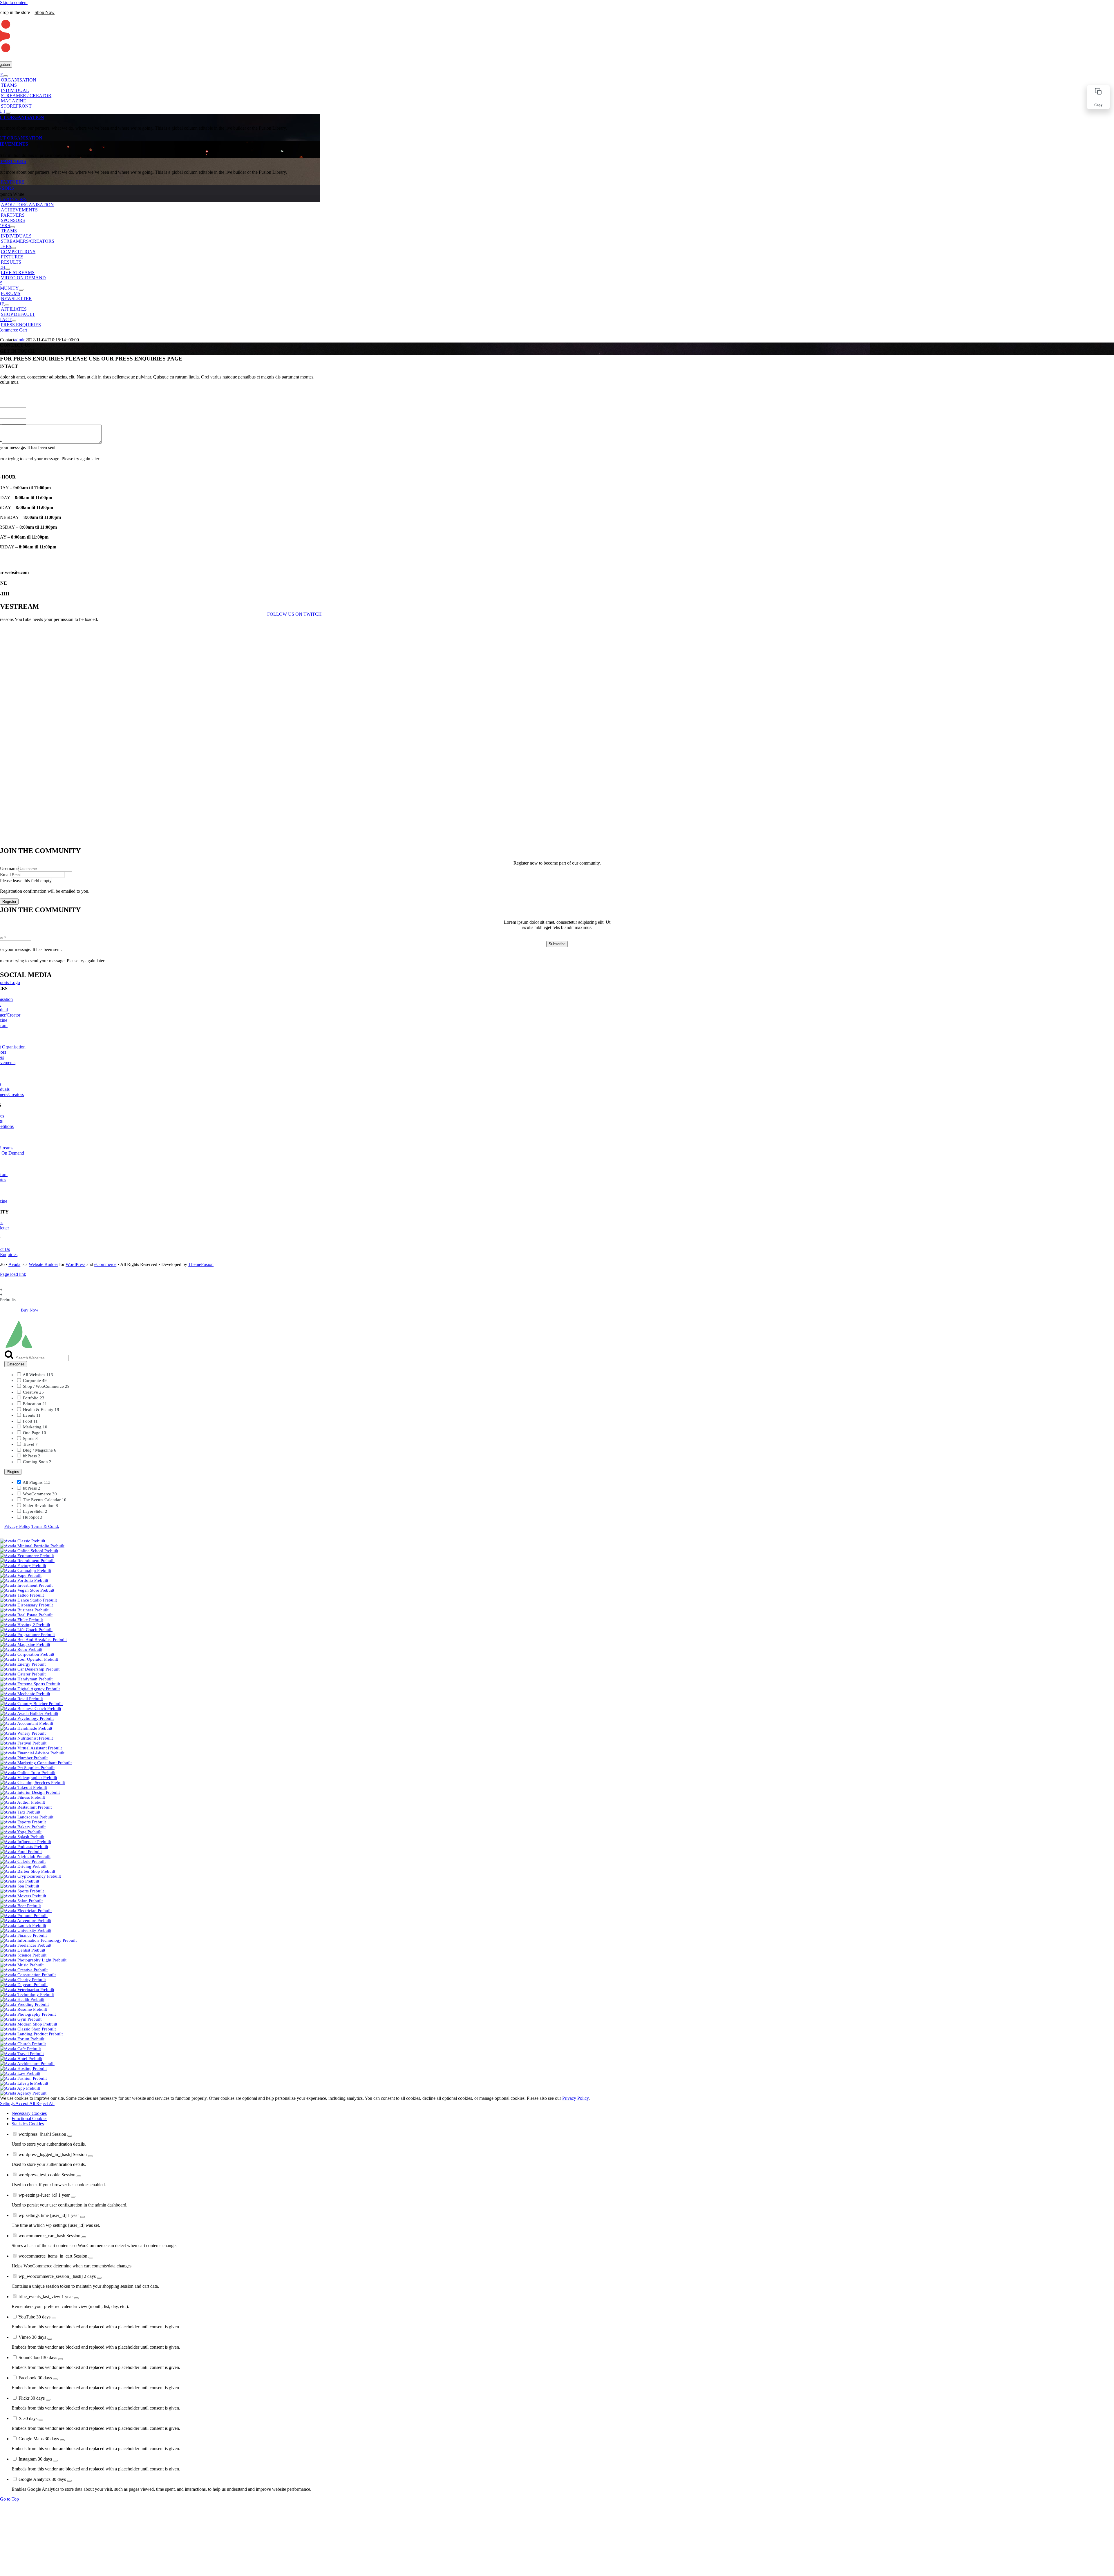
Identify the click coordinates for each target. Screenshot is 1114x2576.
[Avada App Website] (20, 2088)
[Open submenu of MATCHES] (14, 248)
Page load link (13, 1274)
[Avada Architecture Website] (27, 2064)
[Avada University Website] (26, 1930)
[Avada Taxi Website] (20, 1812)
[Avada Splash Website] (22, 1837)
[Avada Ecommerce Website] (27, 1556)
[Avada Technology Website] (27, 1995)
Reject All (45, 2103)
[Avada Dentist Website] (23, 1950)
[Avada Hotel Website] (21, 2059)
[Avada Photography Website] (28, 2014)
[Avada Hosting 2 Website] (25, 1625)
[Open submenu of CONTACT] (14, 321)
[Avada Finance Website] (23, 1935)
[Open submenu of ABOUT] (8, 113)
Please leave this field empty (26, 881)
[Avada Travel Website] (22, 2054)
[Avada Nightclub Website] (25, 1856)
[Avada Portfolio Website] (24, 1580)
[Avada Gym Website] (21, 2019)
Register (9, 902)
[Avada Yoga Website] (21, 1832)
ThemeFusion (201, 1264)
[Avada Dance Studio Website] (28, 1600)
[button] (1098, 97)
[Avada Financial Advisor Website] (32, 1753)
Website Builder (43, 1264)
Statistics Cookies (28, 2124)
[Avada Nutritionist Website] (26, 1738)
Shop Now (45, 12)
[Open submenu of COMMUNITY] (21, 290)
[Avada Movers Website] (23, 1896)
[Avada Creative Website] (24, 1970)
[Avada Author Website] (22, 1802)
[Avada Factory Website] (23, 1566)
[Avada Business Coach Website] (31, 1709)
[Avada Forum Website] (22, 2039)
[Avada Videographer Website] (29, 1778)
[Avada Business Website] (24, 1610)
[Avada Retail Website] (21, 1699)
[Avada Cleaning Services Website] (32, 1782)
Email (5, 875)
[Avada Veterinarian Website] (27, 1990)
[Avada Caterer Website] (23, 1674)
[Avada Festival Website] (23, 1743)
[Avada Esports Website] (23, 1822)
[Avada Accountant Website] (27, 1723)
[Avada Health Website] (22, 1999)
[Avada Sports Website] (22, 1891)
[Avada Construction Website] (28, 1975)
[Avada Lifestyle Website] (24, 2083)
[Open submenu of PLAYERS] (12, 227)
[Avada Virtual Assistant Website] (31, 1748)
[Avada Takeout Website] (23, 1787)
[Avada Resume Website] (23, 2009)
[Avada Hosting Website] (23, 2068)
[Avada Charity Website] (23, 1980)
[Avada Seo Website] (20, 1881)
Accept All (26, 2103)
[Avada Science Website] (23, 1955)
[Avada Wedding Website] (24, 2004)
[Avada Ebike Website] (21, 1620)
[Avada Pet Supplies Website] (27, 1768)
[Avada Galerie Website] (23, 1861)
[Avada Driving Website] (23, 1866)
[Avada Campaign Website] (26, 1570)
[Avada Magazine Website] (25, 1644)
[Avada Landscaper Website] (27, 1817)
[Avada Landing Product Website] (31, 2034)
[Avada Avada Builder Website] (29, 1713)
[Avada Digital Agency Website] (30, 1689)
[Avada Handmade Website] (26, 1728)
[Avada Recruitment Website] (27, 1561)
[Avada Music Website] (22, 1965)
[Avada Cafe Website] (20, 2049)
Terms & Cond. (45, 1526)
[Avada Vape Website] (21, 1575)
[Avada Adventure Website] (26, 1921)
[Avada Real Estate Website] (26, 1615)
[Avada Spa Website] (20, 1886)
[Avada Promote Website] (24, 1916)
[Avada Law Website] (20, 2073)
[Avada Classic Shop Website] (28, 2029)
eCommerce (105, 1264)
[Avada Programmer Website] (27, 1635)
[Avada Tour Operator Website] (29, 1659)
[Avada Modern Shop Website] (29, 2024)
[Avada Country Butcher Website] (31, 1704)
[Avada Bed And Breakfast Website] (33, 1640)
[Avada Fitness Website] (22, 1797)
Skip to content (14, 2)
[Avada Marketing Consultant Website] (36, 1763)
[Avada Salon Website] (21, 1901)
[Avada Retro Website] (21, 1649)
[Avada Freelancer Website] (26, 1945)
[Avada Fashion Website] (23, 2078)
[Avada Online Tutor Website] (28, 1773)
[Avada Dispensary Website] (26, 1605)
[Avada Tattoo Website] (22, 1595)
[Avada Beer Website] (20, 1906)
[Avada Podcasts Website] (24, 1847)
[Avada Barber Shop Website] (28, 1871)
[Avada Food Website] (21, 1852)
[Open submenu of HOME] (6, 76)
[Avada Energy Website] (23, 1664)
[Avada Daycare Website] (24, 1985)
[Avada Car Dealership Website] (30, 1669)
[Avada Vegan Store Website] (27, 1590)
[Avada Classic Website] (23, 1541)
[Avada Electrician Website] (26, 1911)
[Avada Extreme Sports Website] (30, 1684)
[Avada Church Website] (23, 2044)
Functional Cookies (29, 2118)
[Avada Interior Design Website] (30, 1792)
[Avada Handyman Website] (26, 1679)
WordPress (75, 1264)
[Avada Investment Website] (26, 1585)
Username (9, 868)
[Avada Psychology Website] (27, 1718)
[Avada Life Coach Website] (26, 1630)
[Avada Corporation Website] (27, 1654)
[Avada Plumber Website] (24, 1758)
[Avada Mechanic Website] (25, 1694)
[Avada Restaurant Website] (26, 1807)
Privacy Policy (17, 1526)
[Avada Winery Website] (23, 1733)
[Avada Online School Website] (29, 1551)
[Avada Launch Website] (23, 1925)
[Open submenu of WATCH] (8, 269)
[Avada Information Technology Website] (38, 1940)
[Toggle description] (70, 2136)
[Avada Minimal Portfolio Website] (32, 1546)
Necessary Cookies (29, 2113)
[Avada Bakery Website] (23, 1827)
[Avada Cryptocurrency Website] (30, 1876)
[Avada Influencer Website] (26, 1842)
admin (20, 340)
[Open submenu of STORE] (7, 305)
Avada (14, 1264)
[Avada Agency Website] (23, 2093)
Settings (8, 2103)
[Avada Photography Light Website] (33, 1960)
